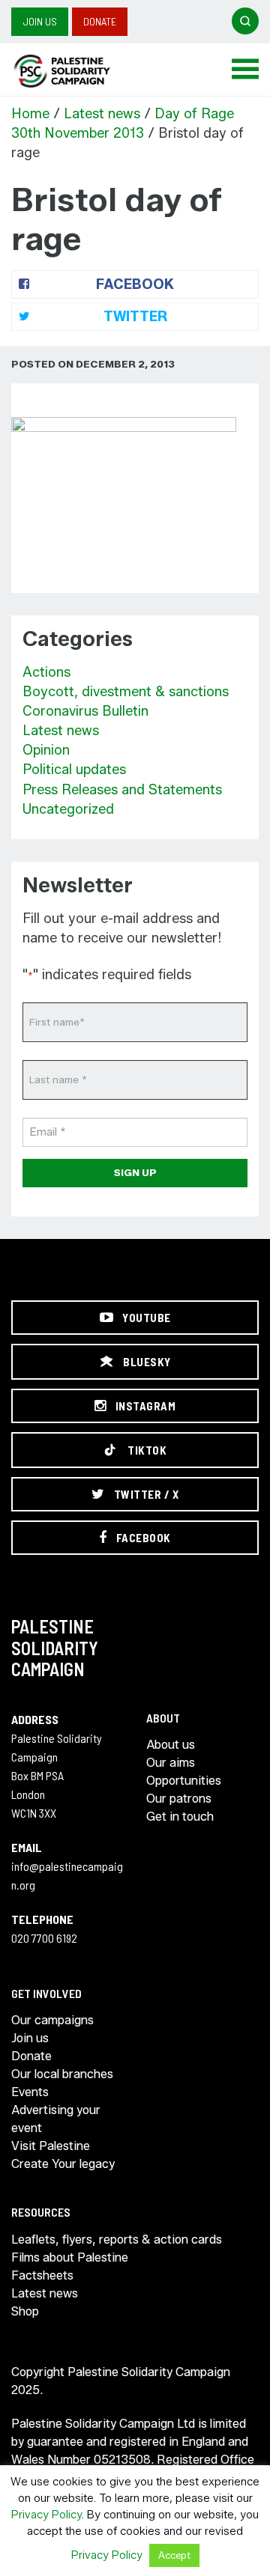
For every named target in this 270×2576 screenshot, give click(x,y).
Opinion (46, 750)
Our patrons (179, 1799)
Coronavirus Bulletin (85, 711)
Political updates (74, 770)
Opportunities (184, 1781)
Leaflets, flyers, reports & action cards (117, 2239)
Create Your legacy (63, 2164)
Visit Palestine (51, 2146)
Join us (40, 21)
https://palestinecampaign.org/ (79, 71)
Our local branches (62, 2074)
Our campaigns (52, 2020)
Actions (46, 672)
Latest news (102, 114)
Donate (100, 21)
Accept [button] (174, 2555)
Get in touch (180, 1817)
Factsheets (42, 2275)
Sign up (135, 1172)
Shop (25, 2311)
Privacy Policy (46, 2515)
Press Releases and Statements (122, 790)
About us (171, 1745)
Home (30, 114)
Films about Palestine (70, 2257)
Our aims (171, 1763)
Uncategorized (68, 809)
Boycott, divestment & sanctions (126, 692)
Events (30, 2092)
